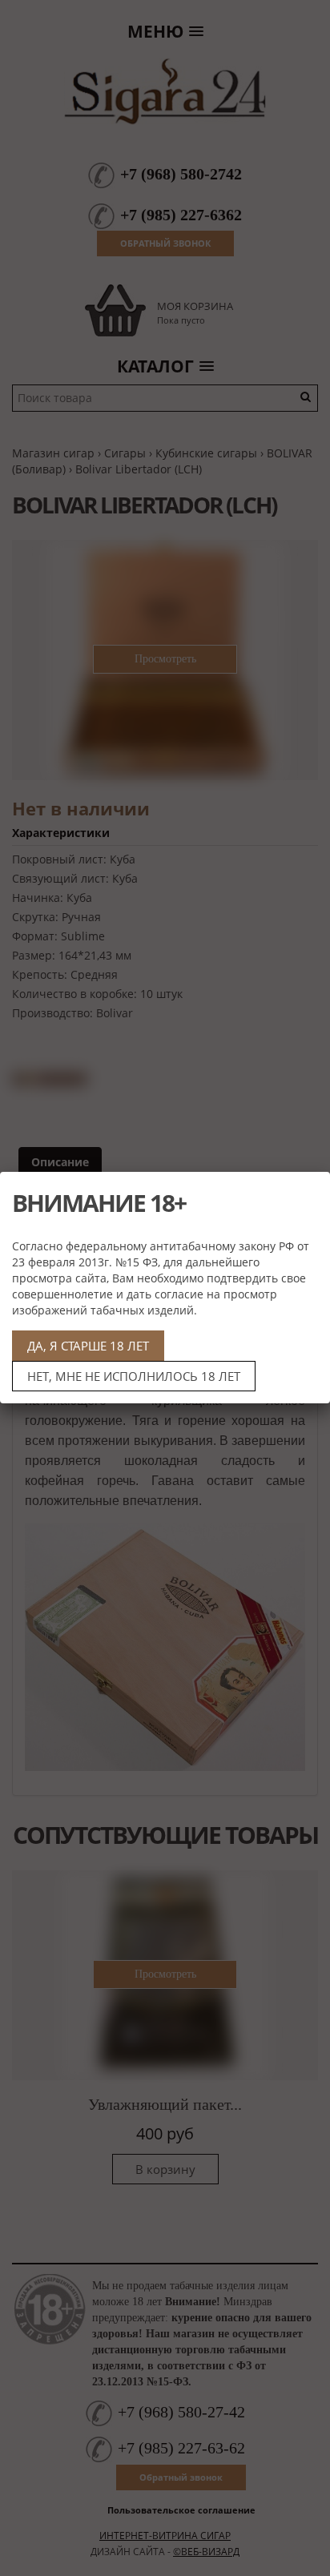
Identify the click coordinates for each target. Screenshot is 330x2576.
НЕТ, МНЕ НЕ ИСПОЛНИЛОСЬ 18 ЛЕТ (134, 1376)
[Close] (312, 1190)
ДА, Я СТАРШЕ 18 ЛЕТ (88, 1346)
